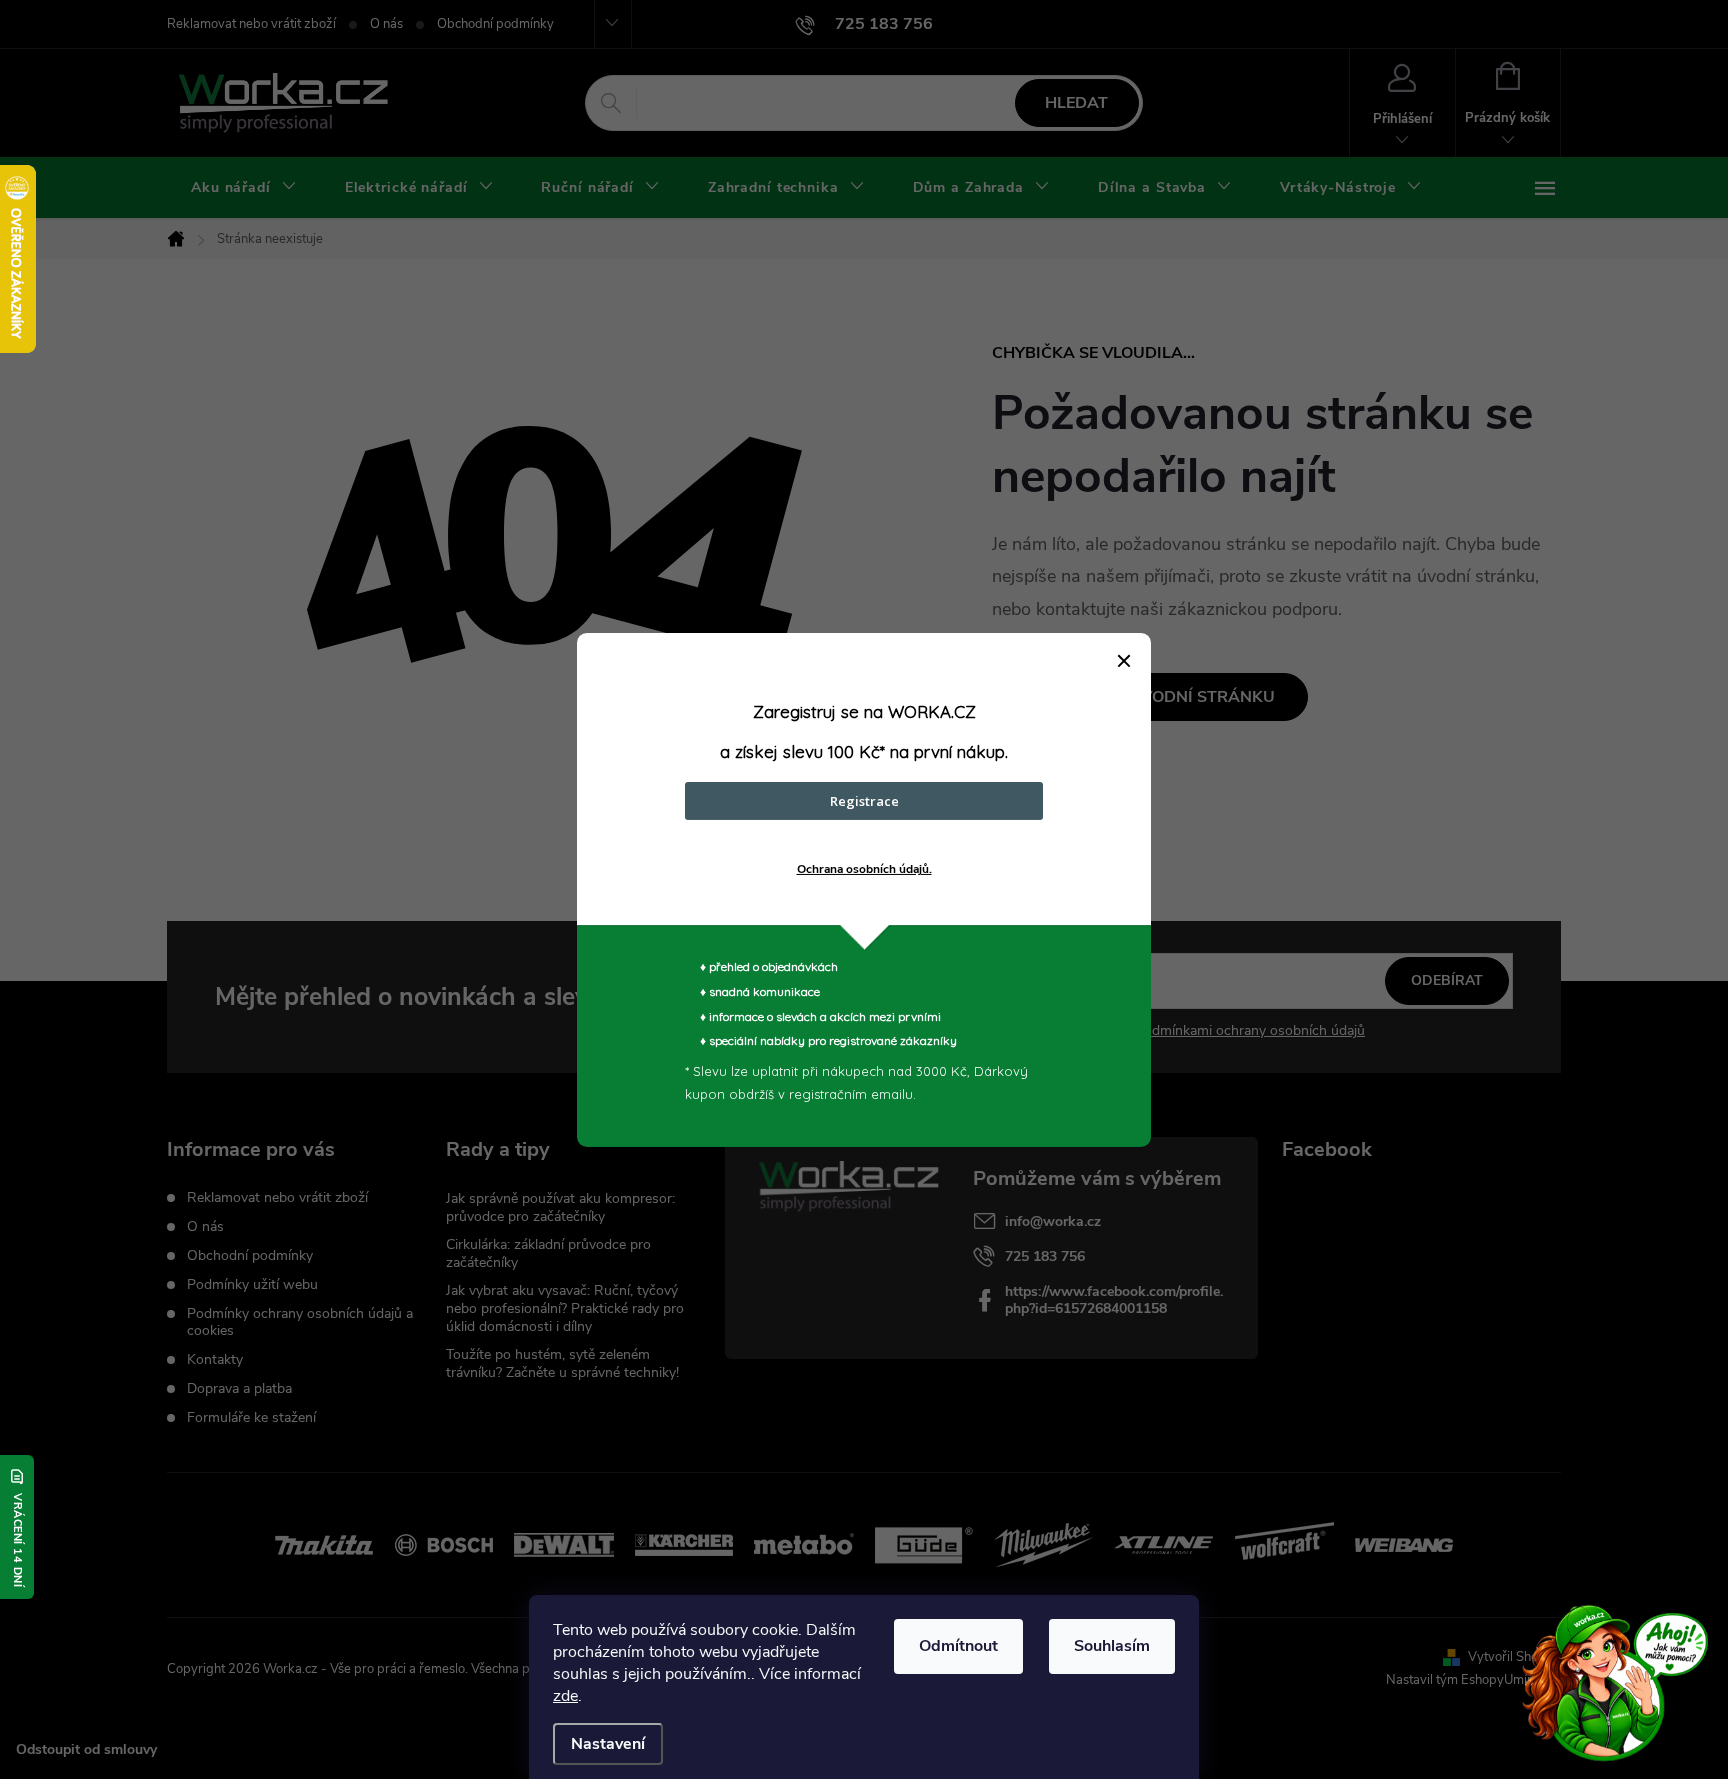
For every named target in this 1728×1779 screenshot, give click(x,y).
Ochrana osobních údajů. (864, 869)
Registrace (864, 801)
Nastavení (608, 1744)
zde (565, 1696)
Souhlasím (1112, 1646)
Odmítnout (958, 1646)
